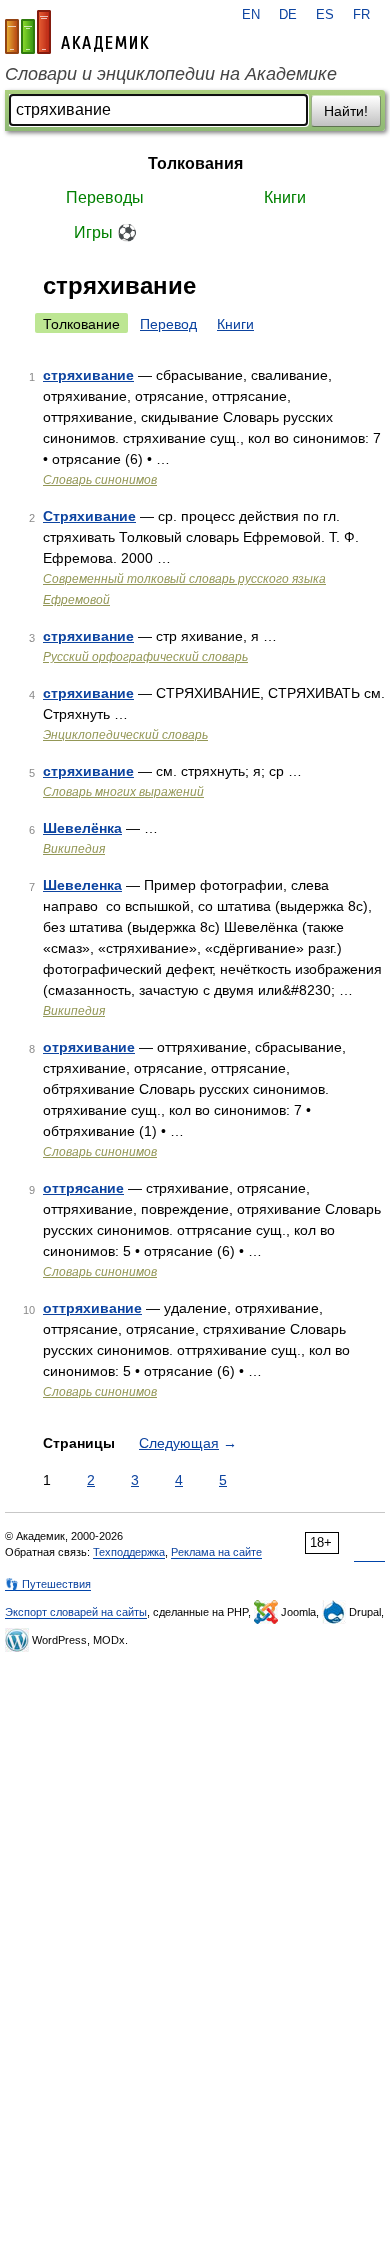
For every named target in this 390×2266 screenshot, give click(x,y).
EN (251, 15)
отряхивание (89, 1047)
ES (325, 15)
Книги (285, 197)
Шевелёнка (82, 828)
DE (288, 15)
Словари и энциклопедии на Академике (171, 74)
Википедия (74, 849)
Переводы (105, 197)
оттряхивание (92, 1308)
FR (361, 15)
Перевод (168, 324)
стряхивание (88, 375)
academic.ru (77, 32)
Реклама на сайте (216, 1552)
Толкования (195, 163)
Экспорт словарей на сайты (76, 1612)
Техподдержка (129, 1552)
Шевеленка (82, 885)
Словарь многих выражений (123, 792)
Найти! (346, 111)
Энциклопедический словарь (125, 735)
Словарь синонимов (100, 480)
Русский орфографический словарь (145, 657)
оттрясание (83, 1188)
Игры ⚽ (105, 232)
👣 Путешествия (48, 1584)
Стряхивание (89, 516)
